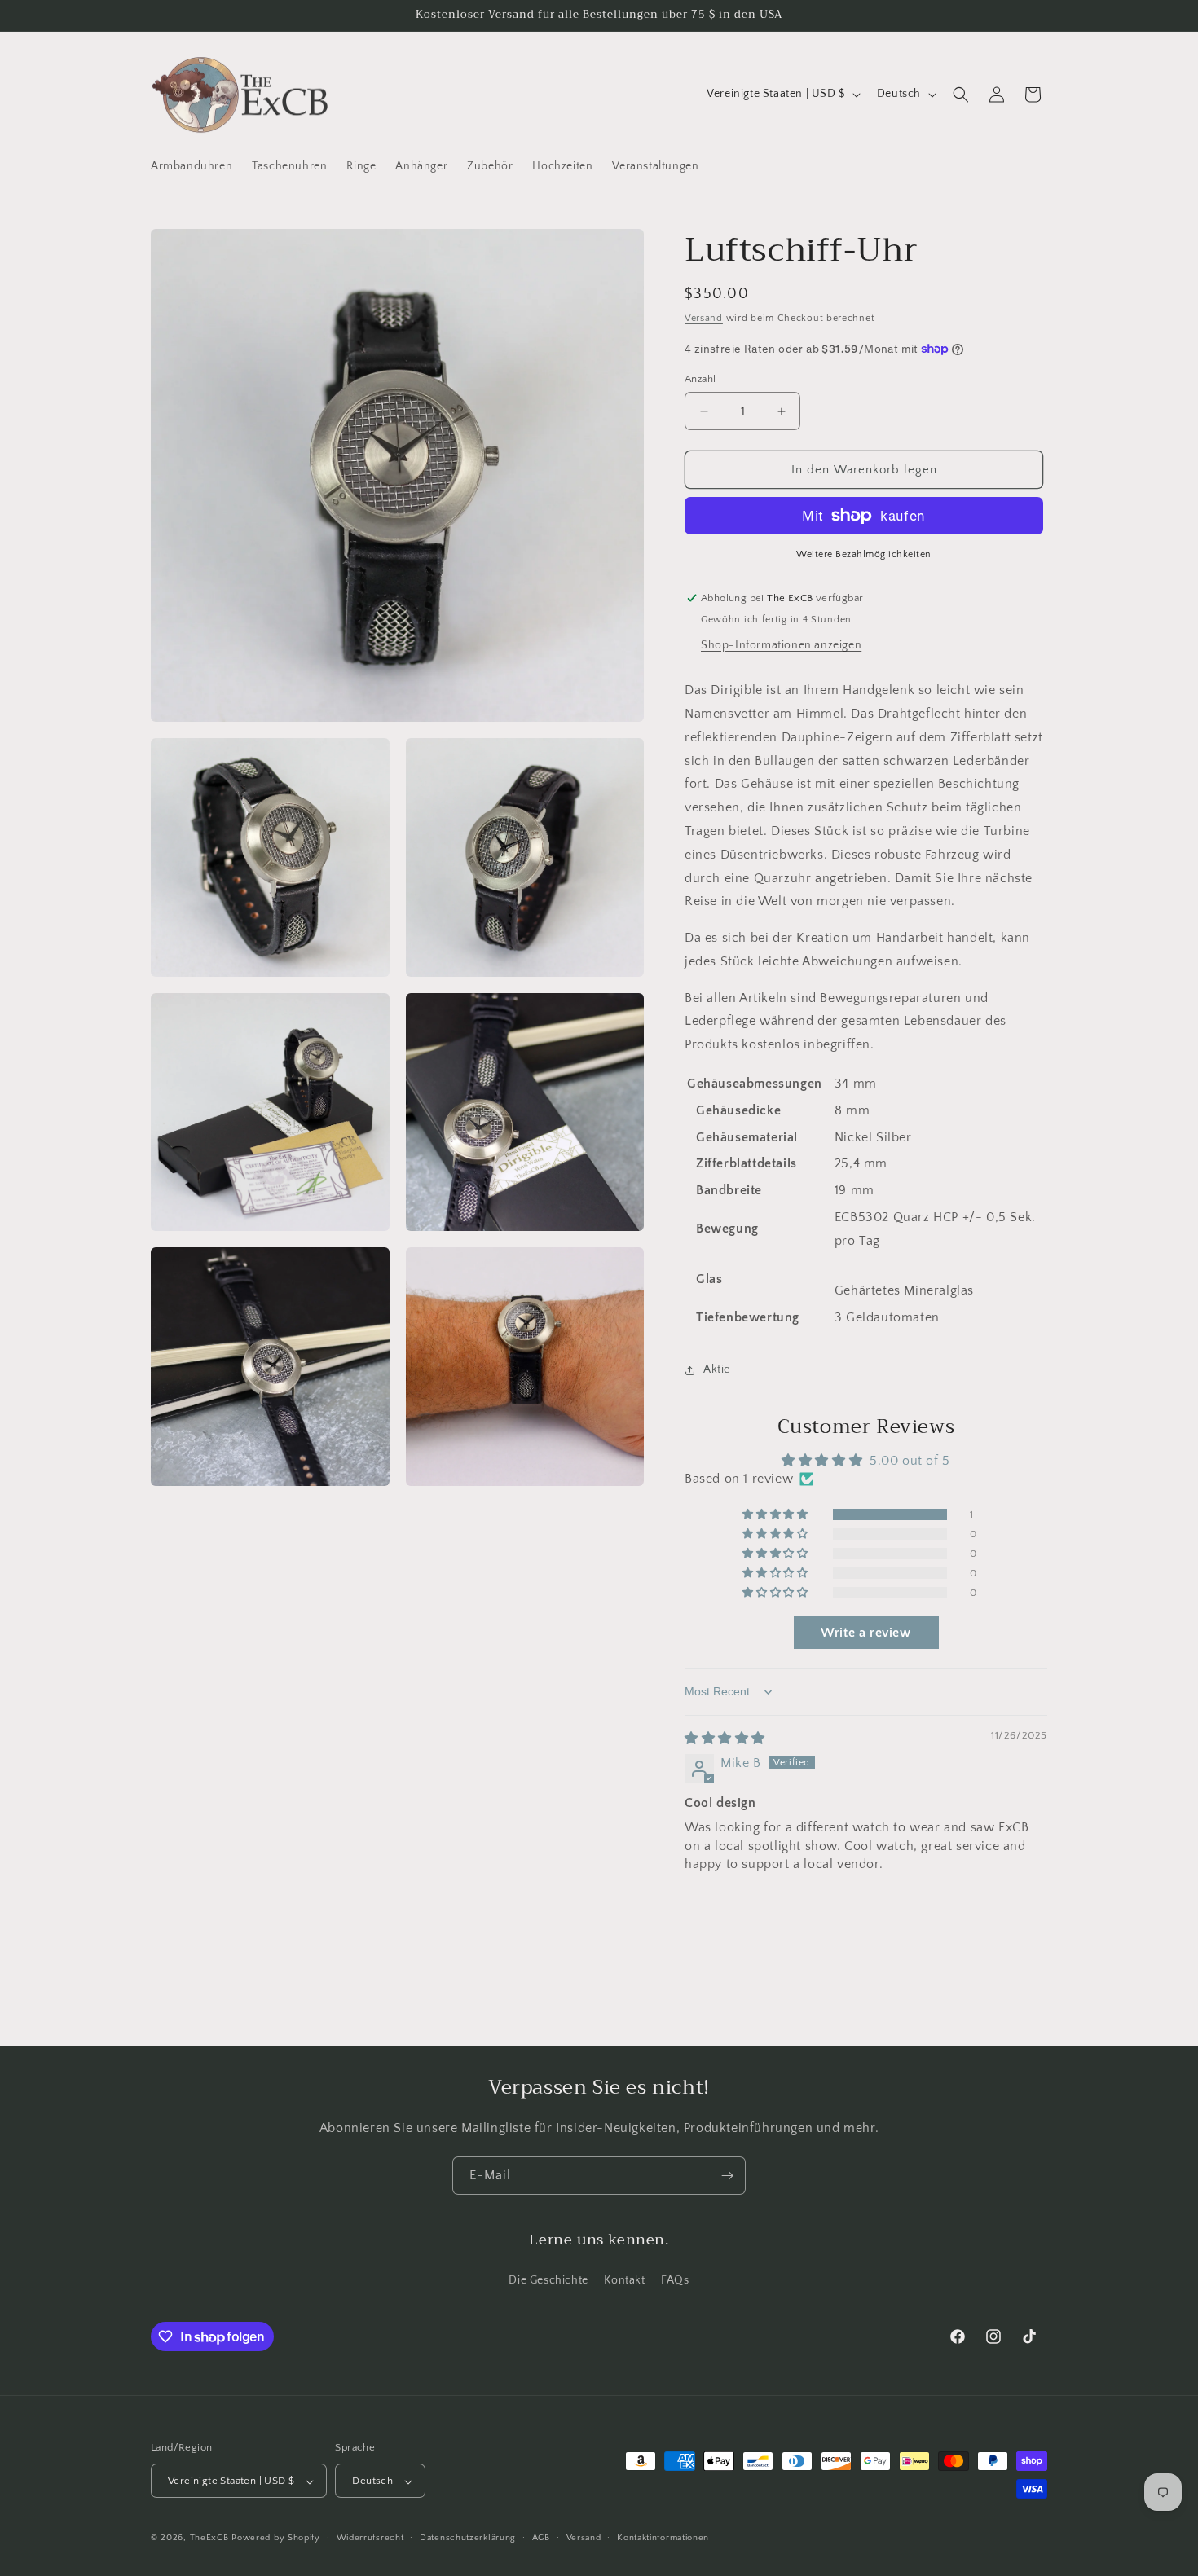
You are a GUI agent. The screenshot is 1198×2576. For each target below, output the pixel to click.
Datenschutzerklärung (468, 2538)
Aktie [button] (717, 1369)
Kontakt (624, 2279)
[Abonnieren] (727, 2176)
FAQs (675, 2279)
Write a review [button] (865, 1633)
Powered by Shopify (276, 2539)
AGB (541, 2538)
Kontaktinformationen (663, 2538)
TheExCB (209, 2539)
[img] (725, 1739)
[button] (961, 95)
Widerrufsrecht (370, 2538)
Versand (704, 318)
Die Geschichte (548, 2279)
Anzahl (700, 379)
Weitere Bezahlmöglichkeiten (864, 554)
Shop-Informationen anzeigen (781, 645)
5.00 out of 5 (910, 1461)
